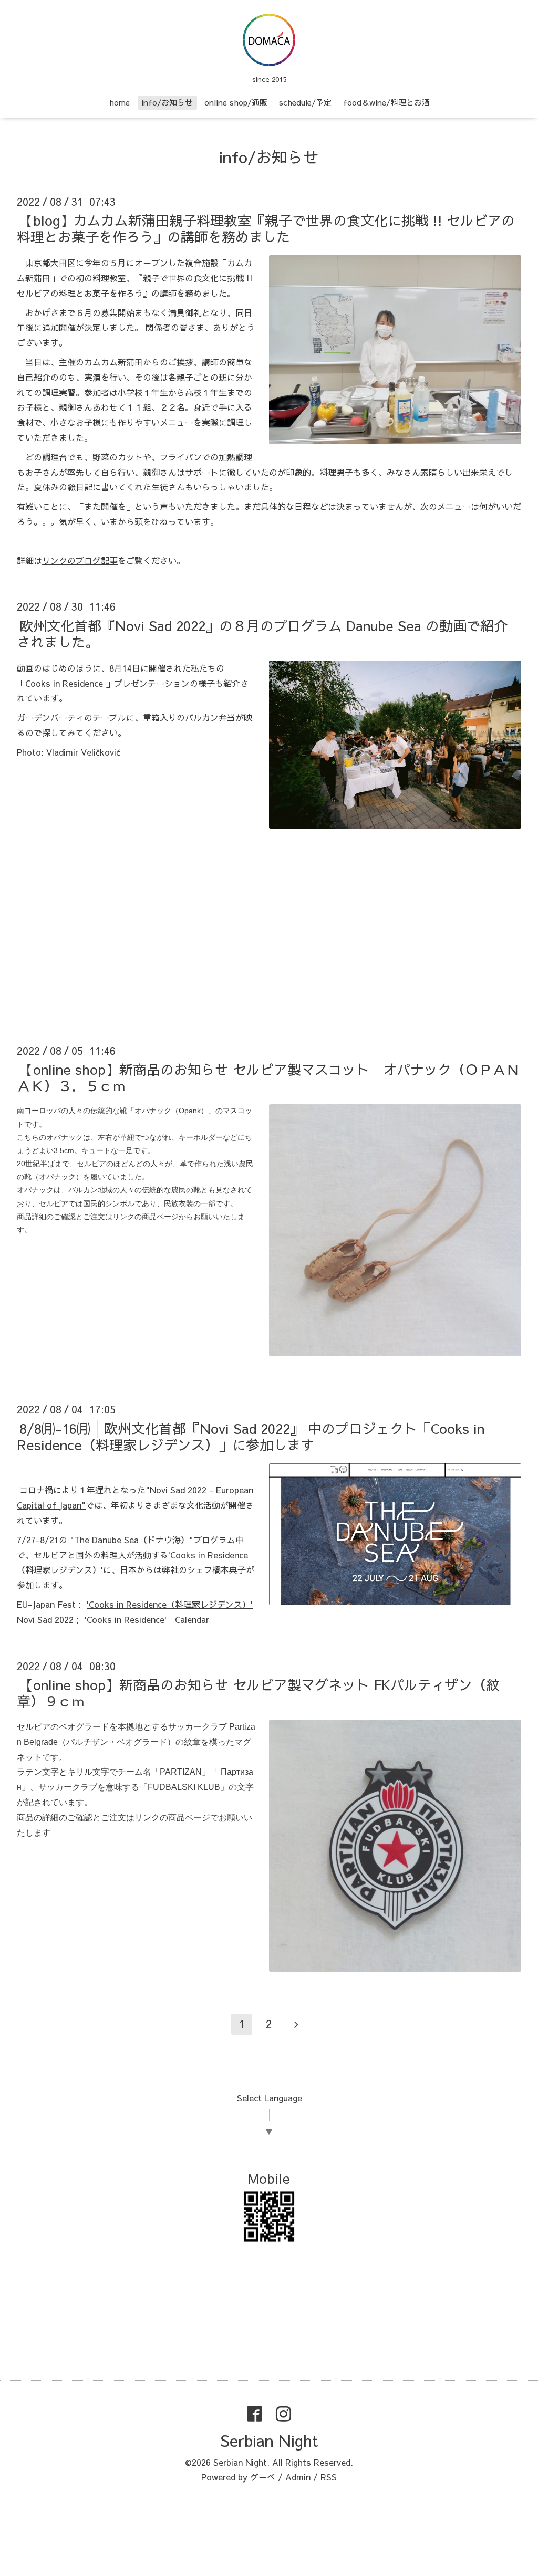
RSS (329, 2477)
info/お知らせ (167, 102)
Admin (298, 2477)
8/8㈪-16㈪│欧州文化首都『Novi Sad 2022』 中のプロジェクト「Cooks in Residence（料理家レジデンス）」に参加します (251, 1436)
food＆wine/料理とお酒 (386, 102)
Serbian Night (269, 2440)
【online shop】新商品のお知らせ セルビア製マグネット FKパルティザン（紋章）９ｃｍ (258, 1693)
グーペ (263, 2477)
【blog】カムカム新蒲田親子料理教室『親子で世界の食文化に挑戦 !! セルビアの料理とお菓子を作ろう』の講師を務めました (266, 228)
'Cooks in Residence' (126, 1619)
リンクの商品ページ (172, 1818)
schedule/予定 (305, 102)
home (120, 102)
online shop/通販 (236, 102)
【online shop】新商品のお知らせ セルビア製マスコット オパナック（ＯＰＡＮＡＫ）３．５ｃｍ (268, 1077)
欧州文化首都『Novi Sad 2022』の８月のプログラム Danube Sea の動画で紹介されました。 (262, 633)
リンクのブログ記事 (80, 560)
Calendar (192, 1619)
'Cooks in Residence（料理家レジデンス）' (170, 1604)
